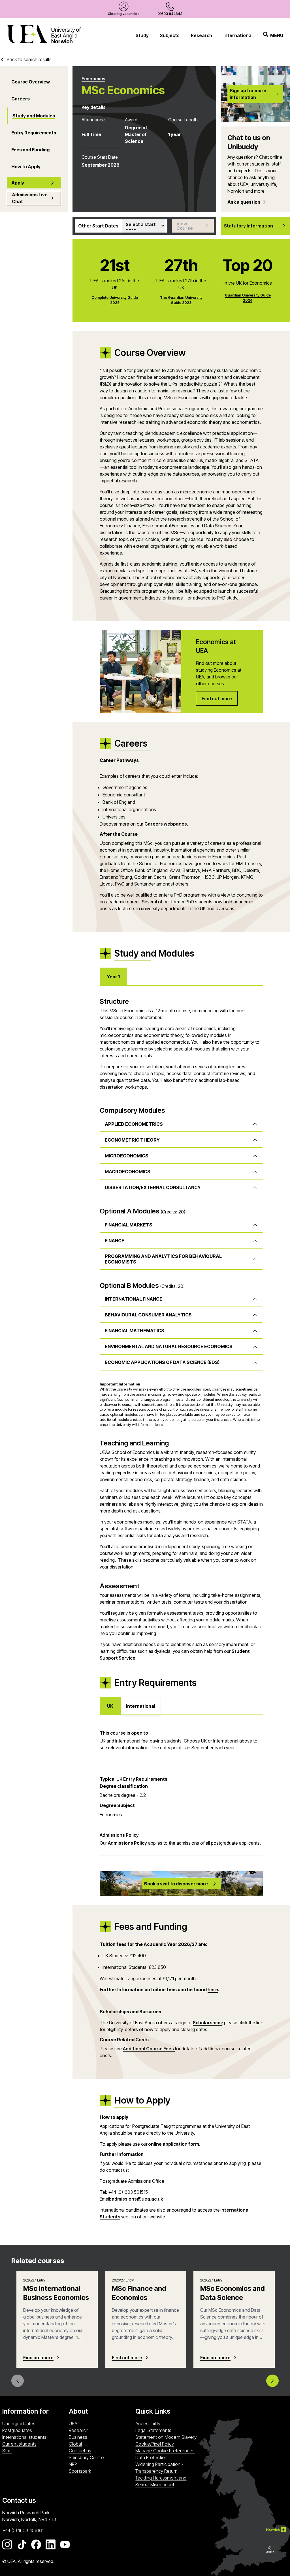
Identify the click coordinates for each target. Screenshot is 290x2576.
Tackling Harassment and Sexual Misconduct (161, 2481)
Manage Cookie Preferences (165, 2451)
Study (142, 35)
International (238, 35)
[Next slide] (272, 2381)
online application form (174, 2144)
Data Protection (151, 2457)
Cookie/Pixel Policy (155, 2444)
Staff (7, 2451)
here (213, 1990)
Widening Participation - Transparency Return (159, 2468)
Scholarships (207, 2023)
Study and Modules (34, 116)
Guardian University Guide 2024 (248, 298)
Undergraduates (19, 2424)
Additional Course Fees (149, 2049)
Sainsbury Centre (101, 2457)
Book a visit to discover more (176, 1884)
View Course (185, 226)
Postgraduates (17, 2430)
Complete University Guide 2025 (115, 300)
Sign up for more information (248, 94)
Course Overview (31, 82)
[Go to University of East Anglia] (44, 35)
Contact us (80, 2451)
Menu (277, 35)
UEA (73, 2424)
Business (78, 2437)
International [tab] (141, 1706)
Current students (19, 2444)
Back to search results (29, 59)
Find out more (38, 2358)
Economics (93, 79)
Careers (21, 99)
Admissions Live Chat (30, 198)
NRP (101, 2464)
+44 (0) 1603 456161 (23, 2530)
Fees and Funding (30, 150)
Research (201, 35)
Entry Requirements (34, 133)
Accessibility (148, 2424)
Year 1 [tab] (113, 977)
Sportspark (101, 2471)
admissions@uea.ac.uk (137, 2199)
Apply (18, 183)
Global (75, 2444)
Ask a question (244, 202)
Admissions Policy (127, 1843)
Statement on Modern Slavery (166, 2437)
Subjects (170, 35)
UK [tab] (110, 1706)
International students (24, 2437)
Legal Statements (153, 2430)
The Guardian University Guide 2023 (181, 300)
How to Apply (26, 167)
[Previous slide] (18, 2381)
